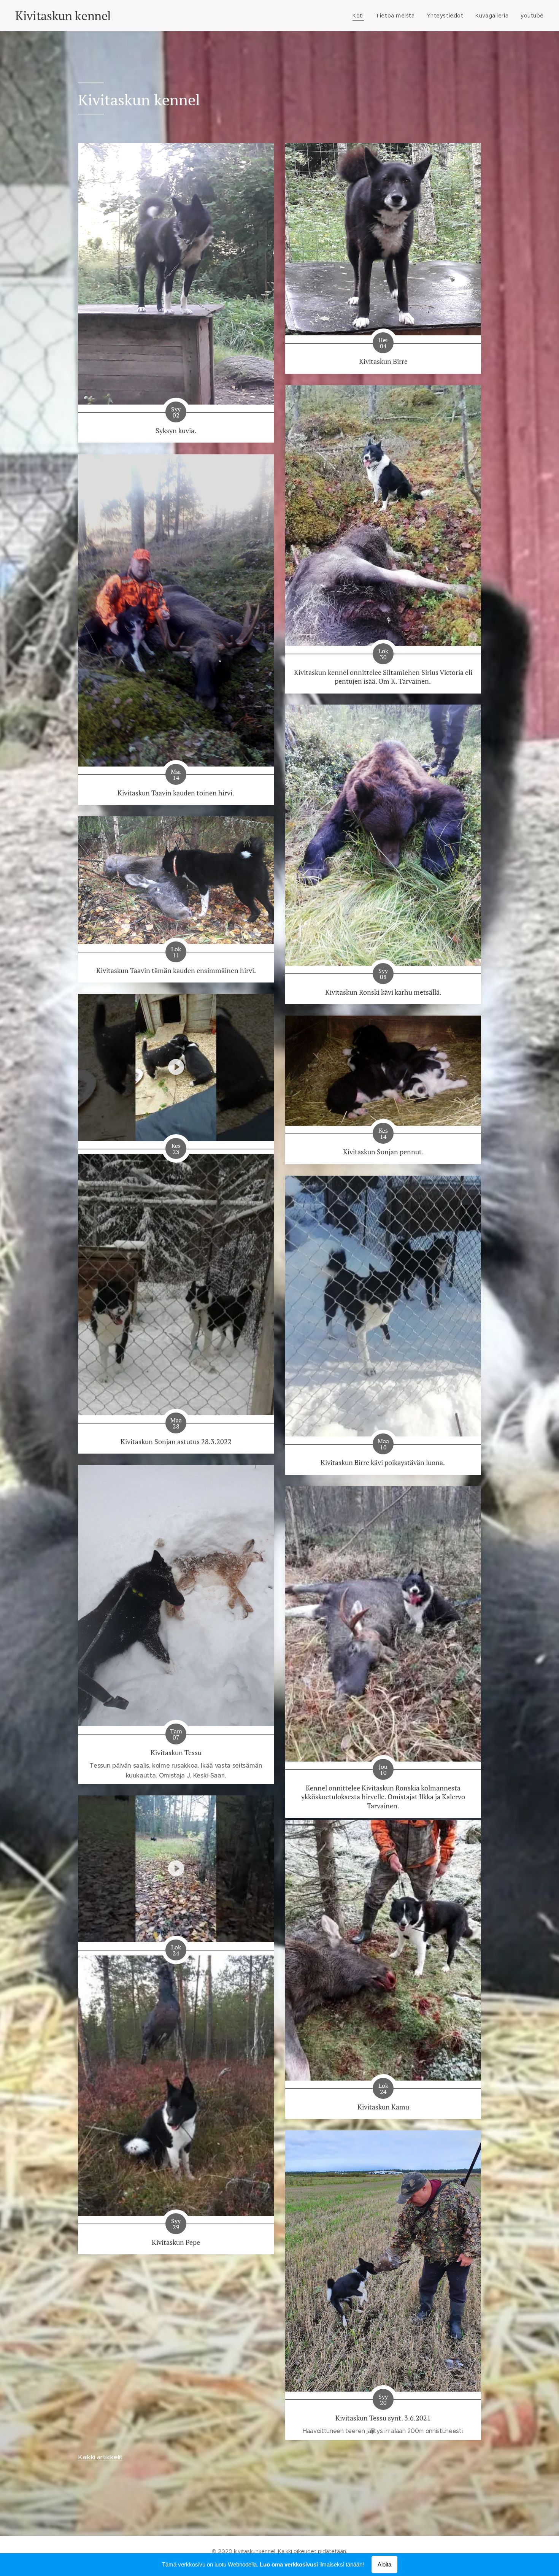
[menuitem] (360, 16)
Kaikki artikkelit (100, 2457)
